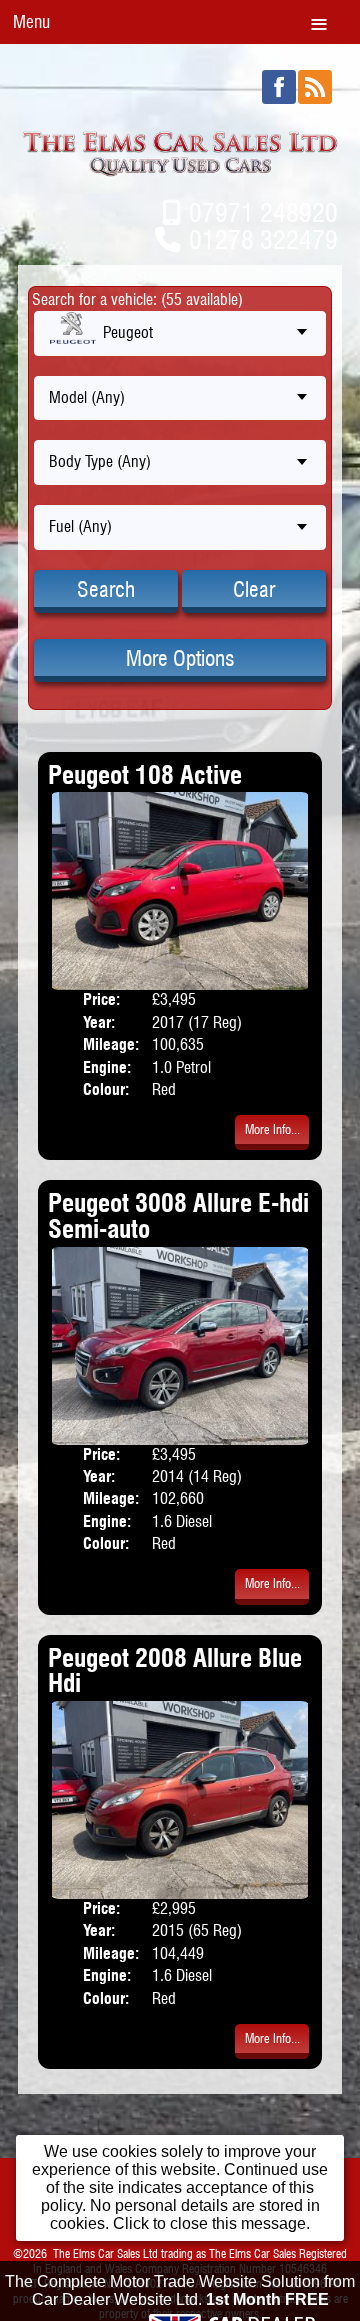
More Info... (272, 1129)
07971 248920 (263, 212)
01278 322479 (263, 239)
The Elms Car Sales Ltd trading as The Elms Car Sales (174, 2253)
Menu (31, 21)
